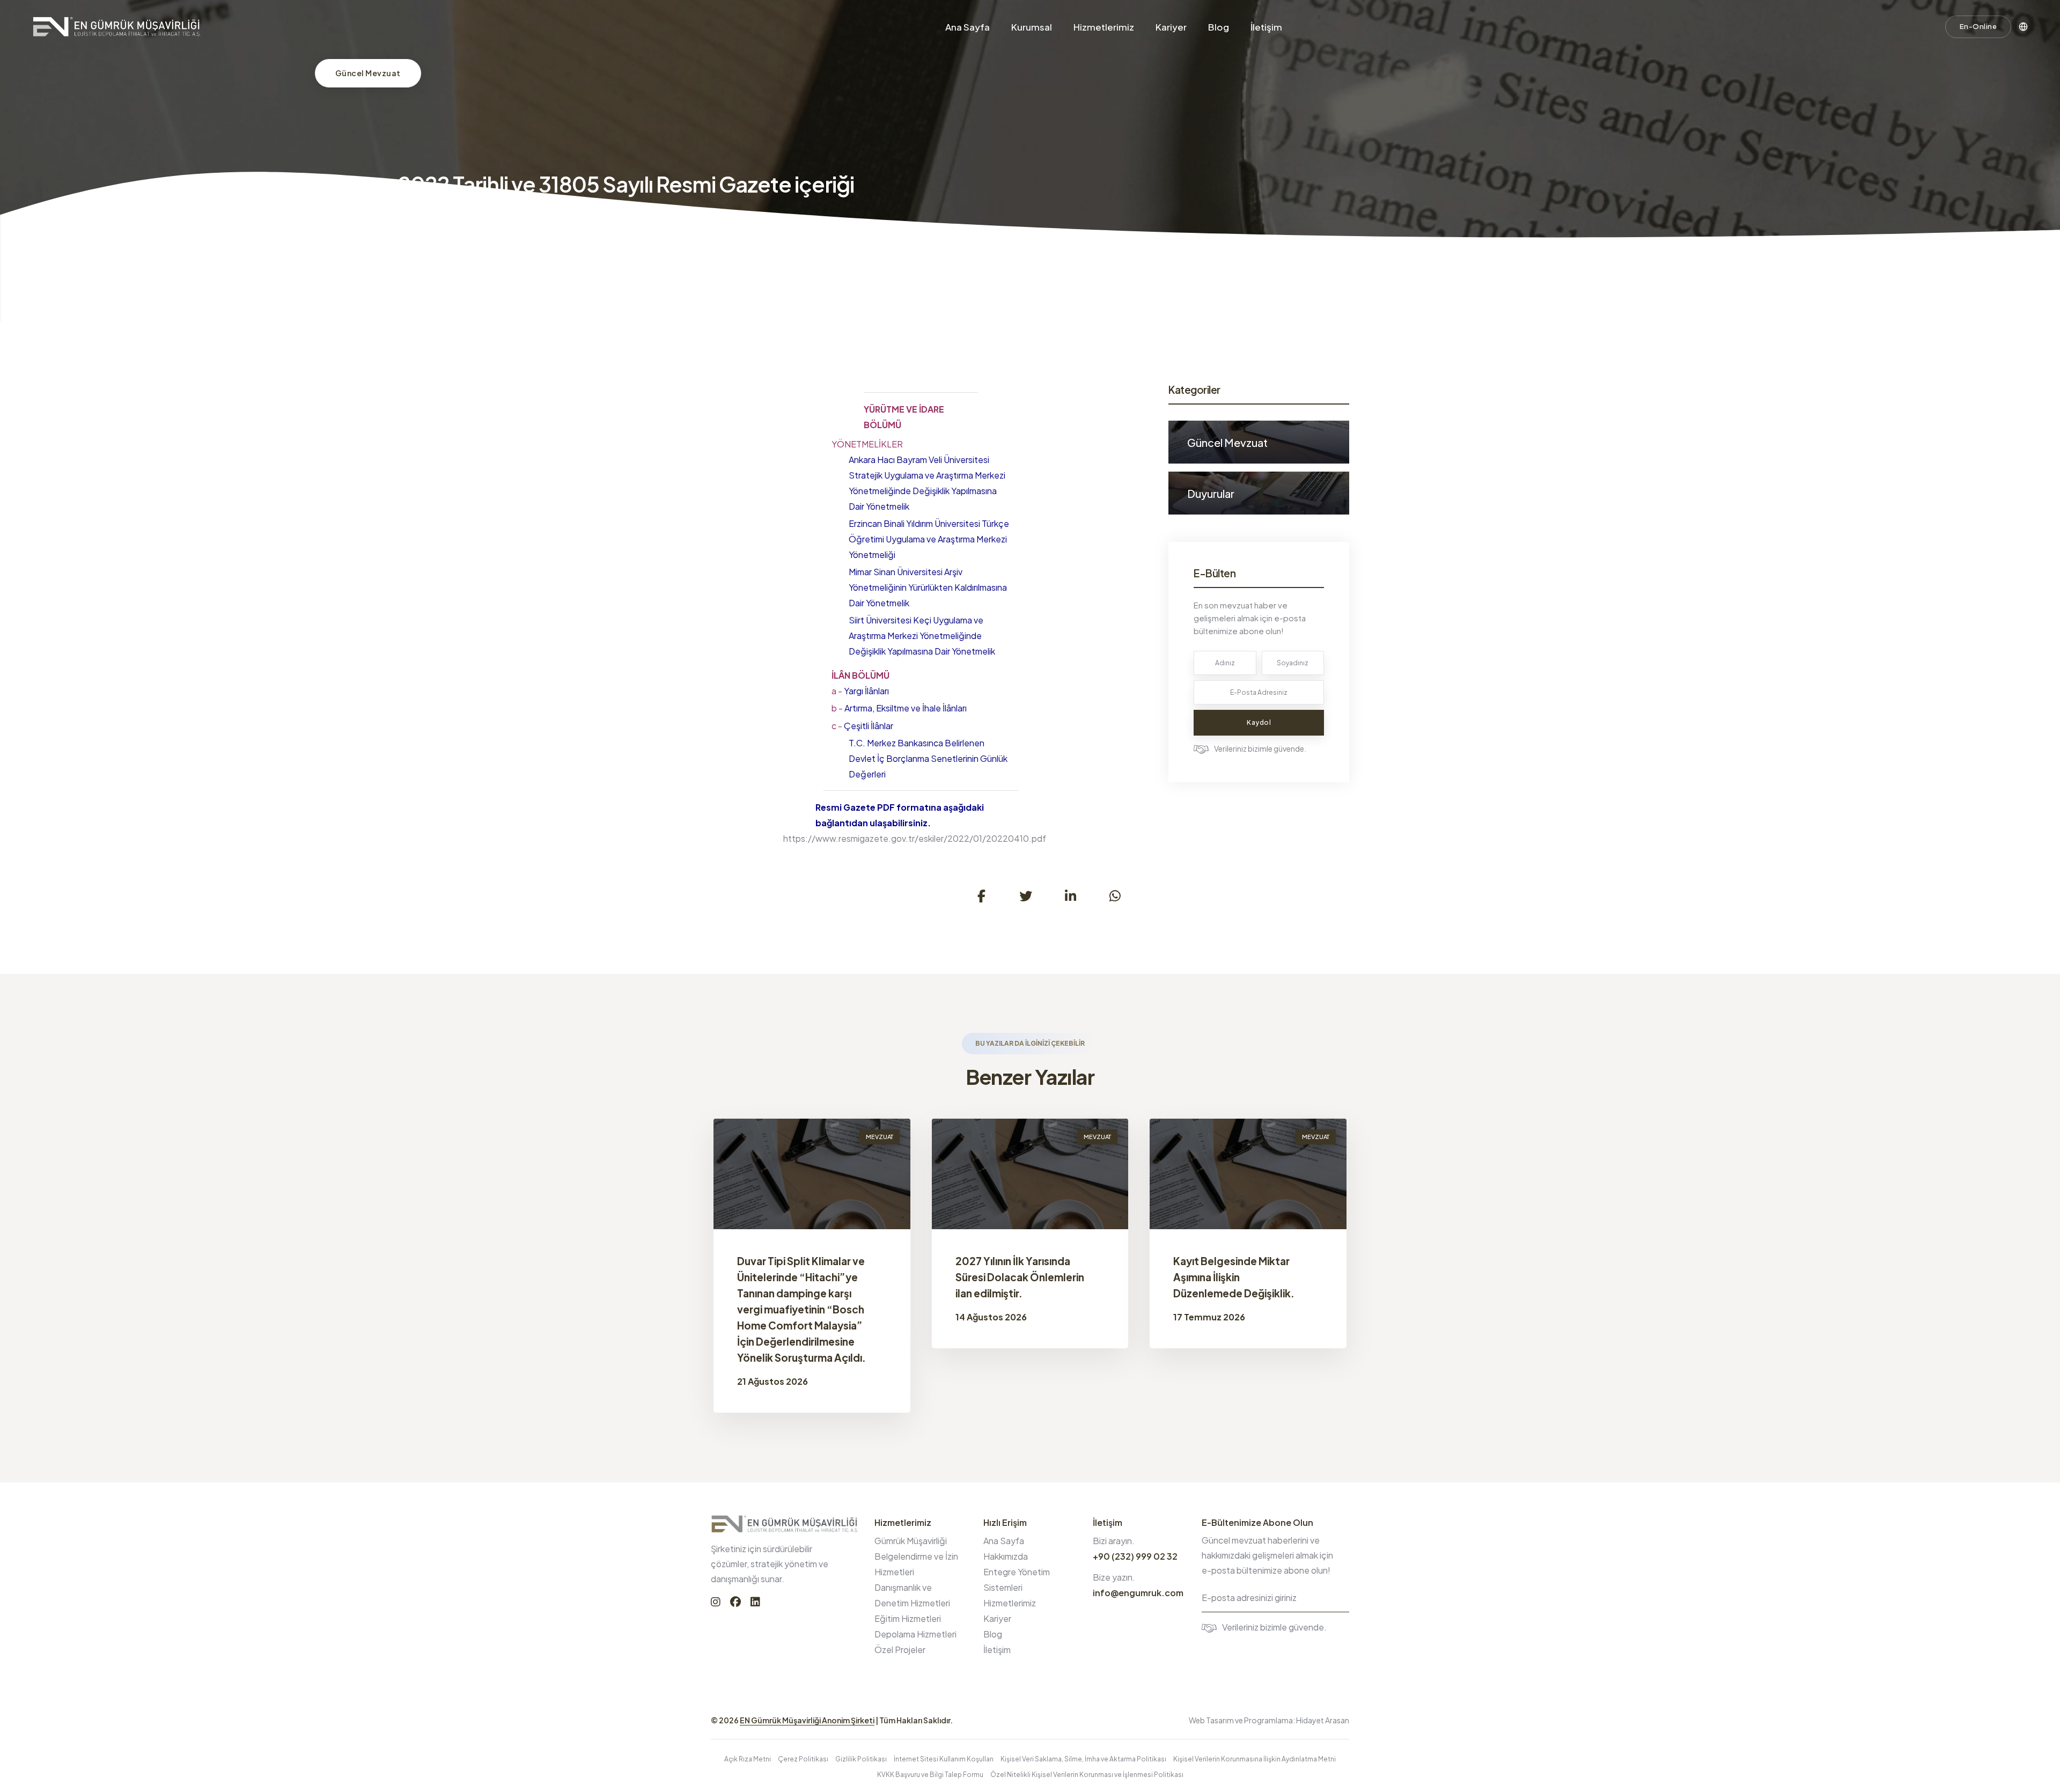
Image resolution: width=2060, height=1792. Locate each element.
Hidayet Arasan (1323, 1720)
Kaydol (1259, 722)
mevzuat (880, 1137)
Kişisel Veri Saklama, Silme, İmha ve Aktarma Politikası (1083, 1759)
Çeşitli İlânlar (862, 726)
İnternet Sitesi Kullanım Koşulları (944, 1759)
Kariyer (1171, 27)
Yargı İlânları (860, 691)
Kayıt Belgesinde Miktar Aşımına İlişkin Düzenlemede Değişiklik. (1234, 1277)
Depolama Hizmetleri (915, 1634)
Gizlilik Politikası (861, 1759)
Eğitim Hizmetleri (908, 1618)
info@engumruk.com (1138, 1593)
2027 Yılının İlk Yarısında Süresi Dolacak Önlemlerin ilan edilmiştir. (1020, 1277)
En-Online (1978, 26)
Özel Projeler (900, 1650)
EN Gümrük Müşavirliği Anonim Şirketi (807, 1720)
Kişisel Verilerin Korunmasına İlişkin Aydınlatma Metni (1255, 1759)
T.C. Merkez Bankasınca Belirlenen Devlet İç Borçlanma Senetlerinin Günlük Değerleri (928, 758)
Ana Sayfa (968, 27)
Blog (1219, 27)
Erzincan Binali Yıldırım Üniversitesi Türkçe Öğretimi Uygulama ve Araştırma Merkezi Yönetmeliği (929, 539)
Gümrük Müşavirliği (911, 1541)
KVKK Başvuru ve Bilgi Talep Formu (930, 1775)
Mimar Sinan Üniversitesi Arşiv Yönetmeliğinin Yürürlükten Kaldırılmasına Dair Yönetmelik (928, 587)
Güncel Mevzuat (368, 73)
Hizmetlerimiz (1104, 27)
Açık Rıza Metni (748, 1759)
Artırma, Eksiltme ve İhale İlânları (899, 708)
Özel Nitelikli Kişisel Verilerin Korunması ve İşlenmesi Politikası (1087, 1775)
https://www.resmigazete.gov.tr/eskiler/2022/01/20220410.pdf (915, 838)
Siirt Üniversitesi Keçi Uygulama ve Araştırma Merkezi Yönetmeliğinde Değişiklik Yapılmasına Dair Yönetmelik (922, 636)
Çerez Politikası (803, 1759)
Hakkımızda (1006, 1556)
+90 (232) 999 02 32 (1135, 1556)
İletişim (1266, 27)
